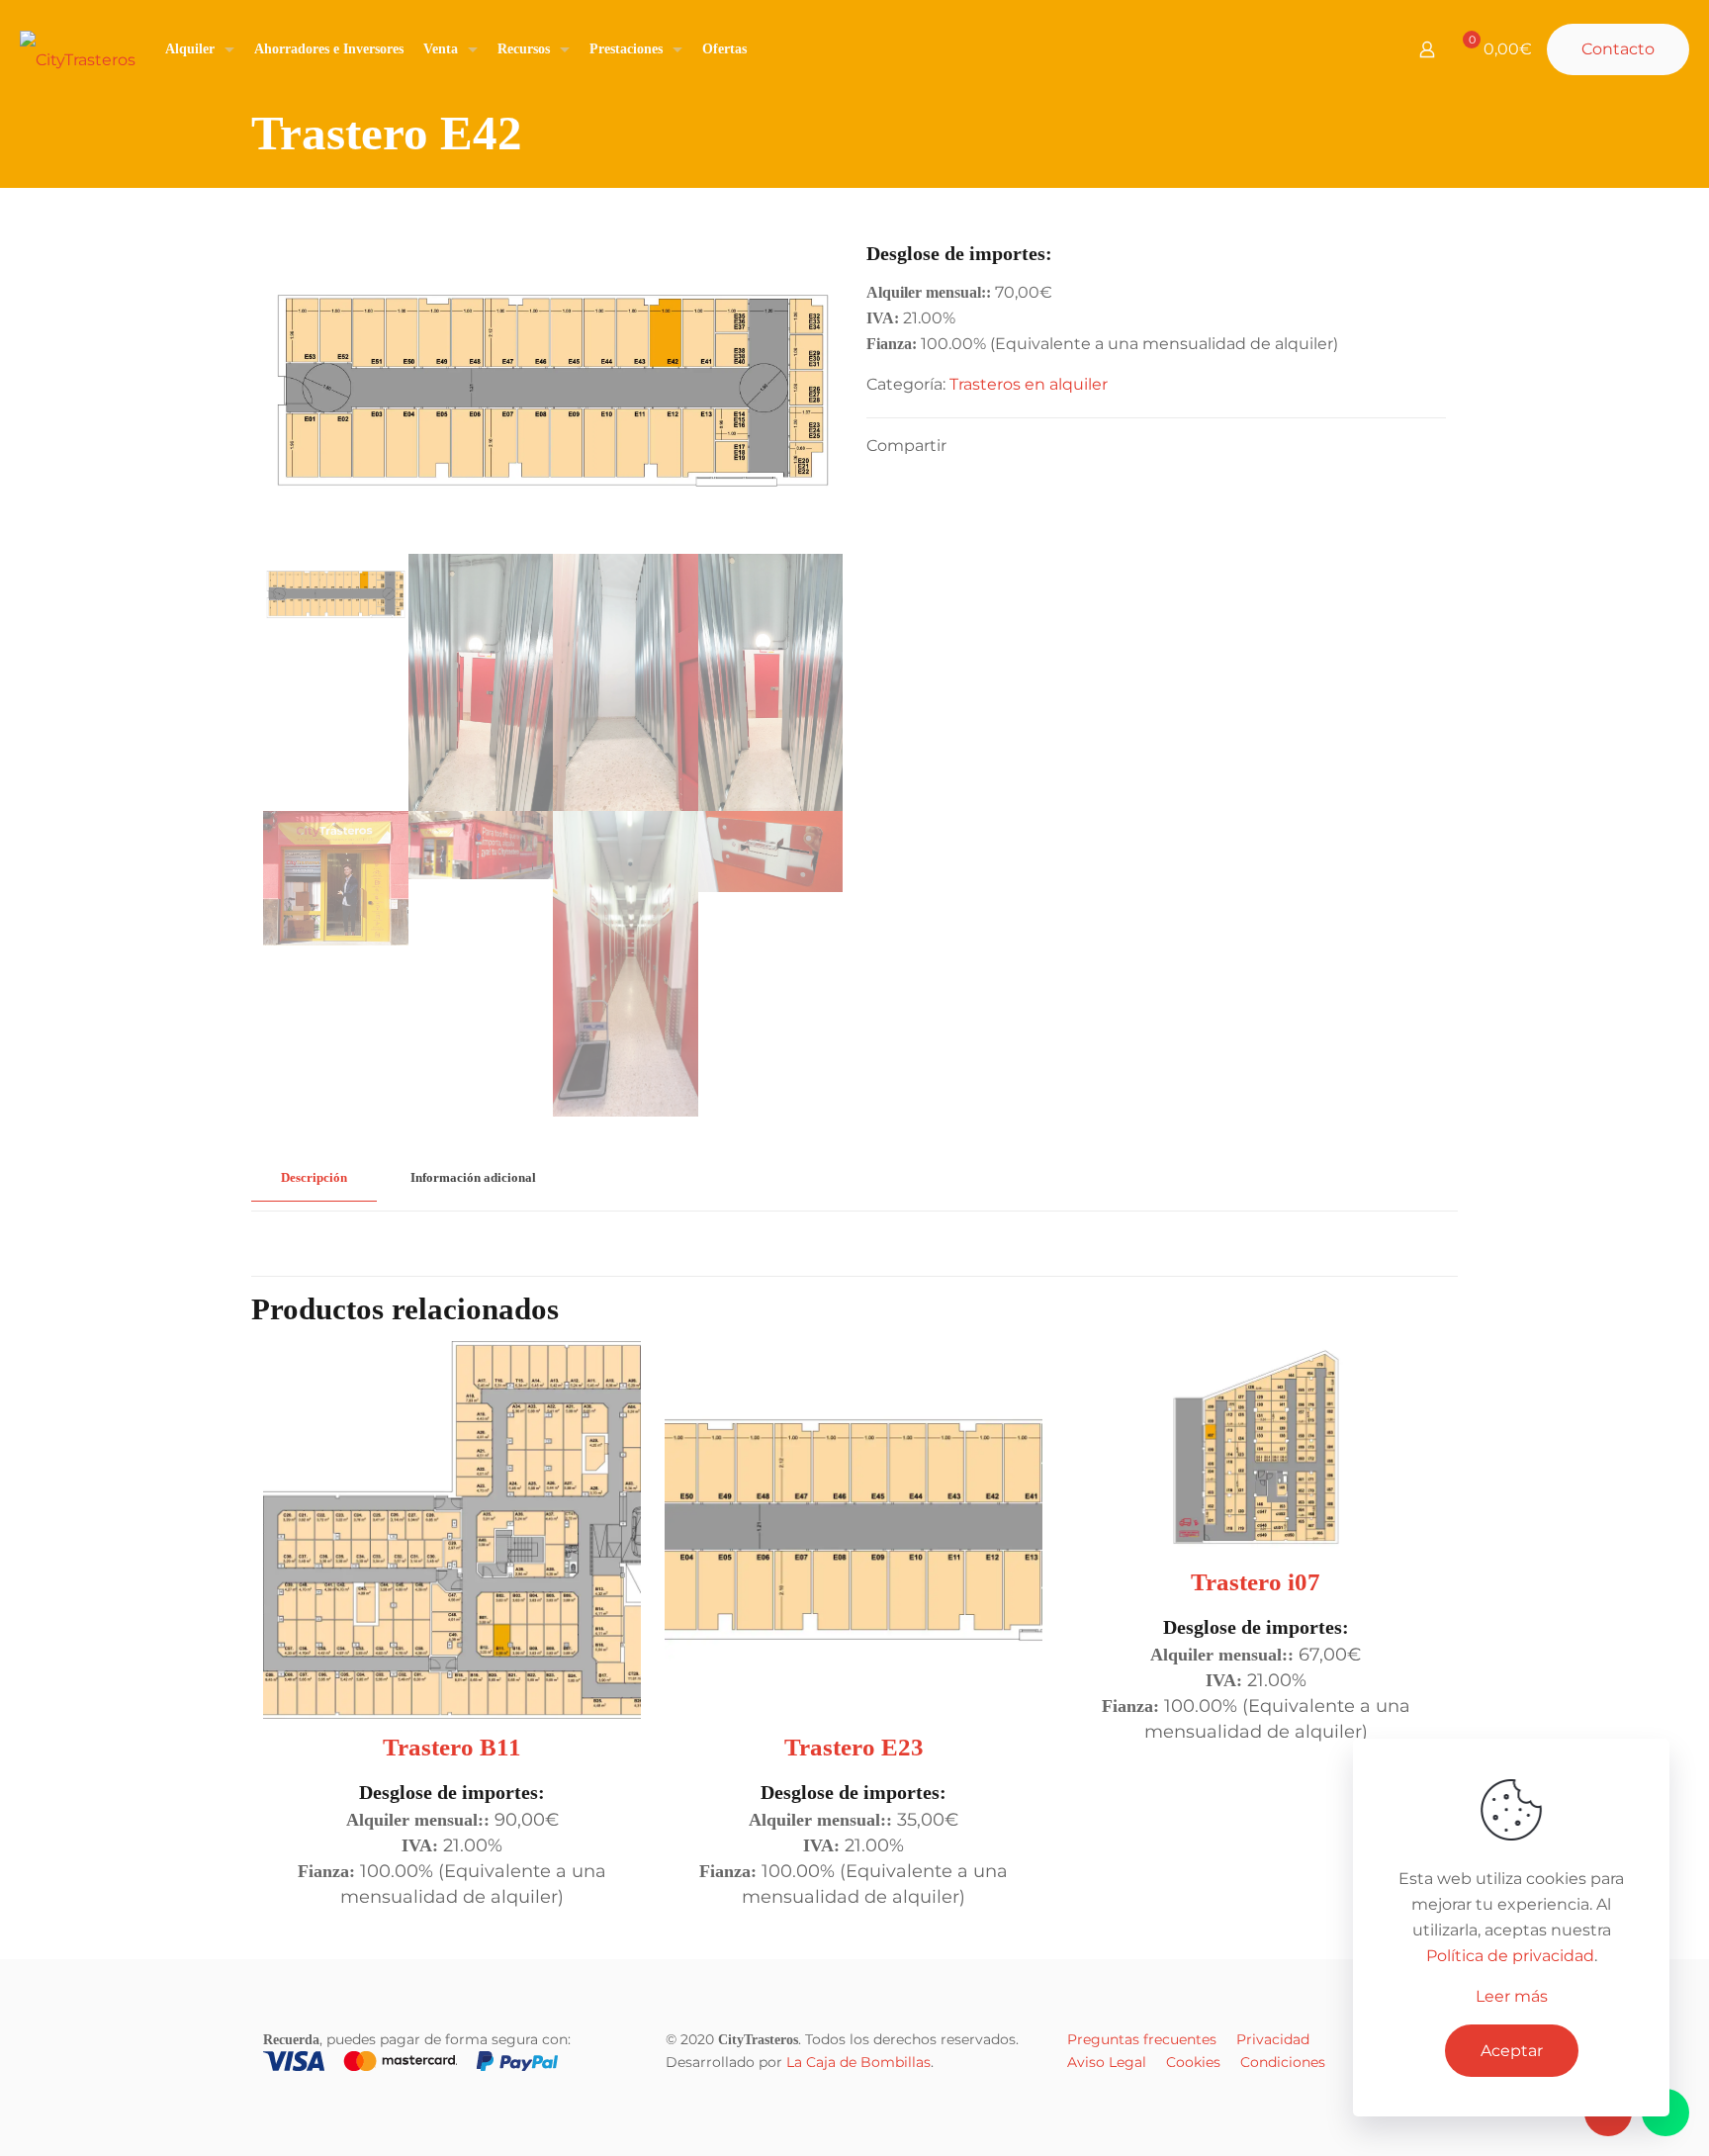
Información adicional (473, 1177)
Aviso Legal (1107, 2062)
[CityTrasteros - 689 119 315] (78, 49)
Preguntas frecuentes (1142, 2039)
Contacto (1618, 49)
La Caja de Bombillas (858, 2062)
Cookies (1193, 2062)
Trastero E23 (854, 1747)
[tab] (314, 1178)
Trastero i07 (1256, 1582)
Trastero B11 (452, 1747)
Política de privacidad (1510, 1956)
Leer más (1512, 1996)
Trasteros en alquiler (1029, 384)
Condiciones (1283, 2062)
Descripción (314, 1177)
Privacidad (1273, 2039)
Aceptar (1512, 2051)
